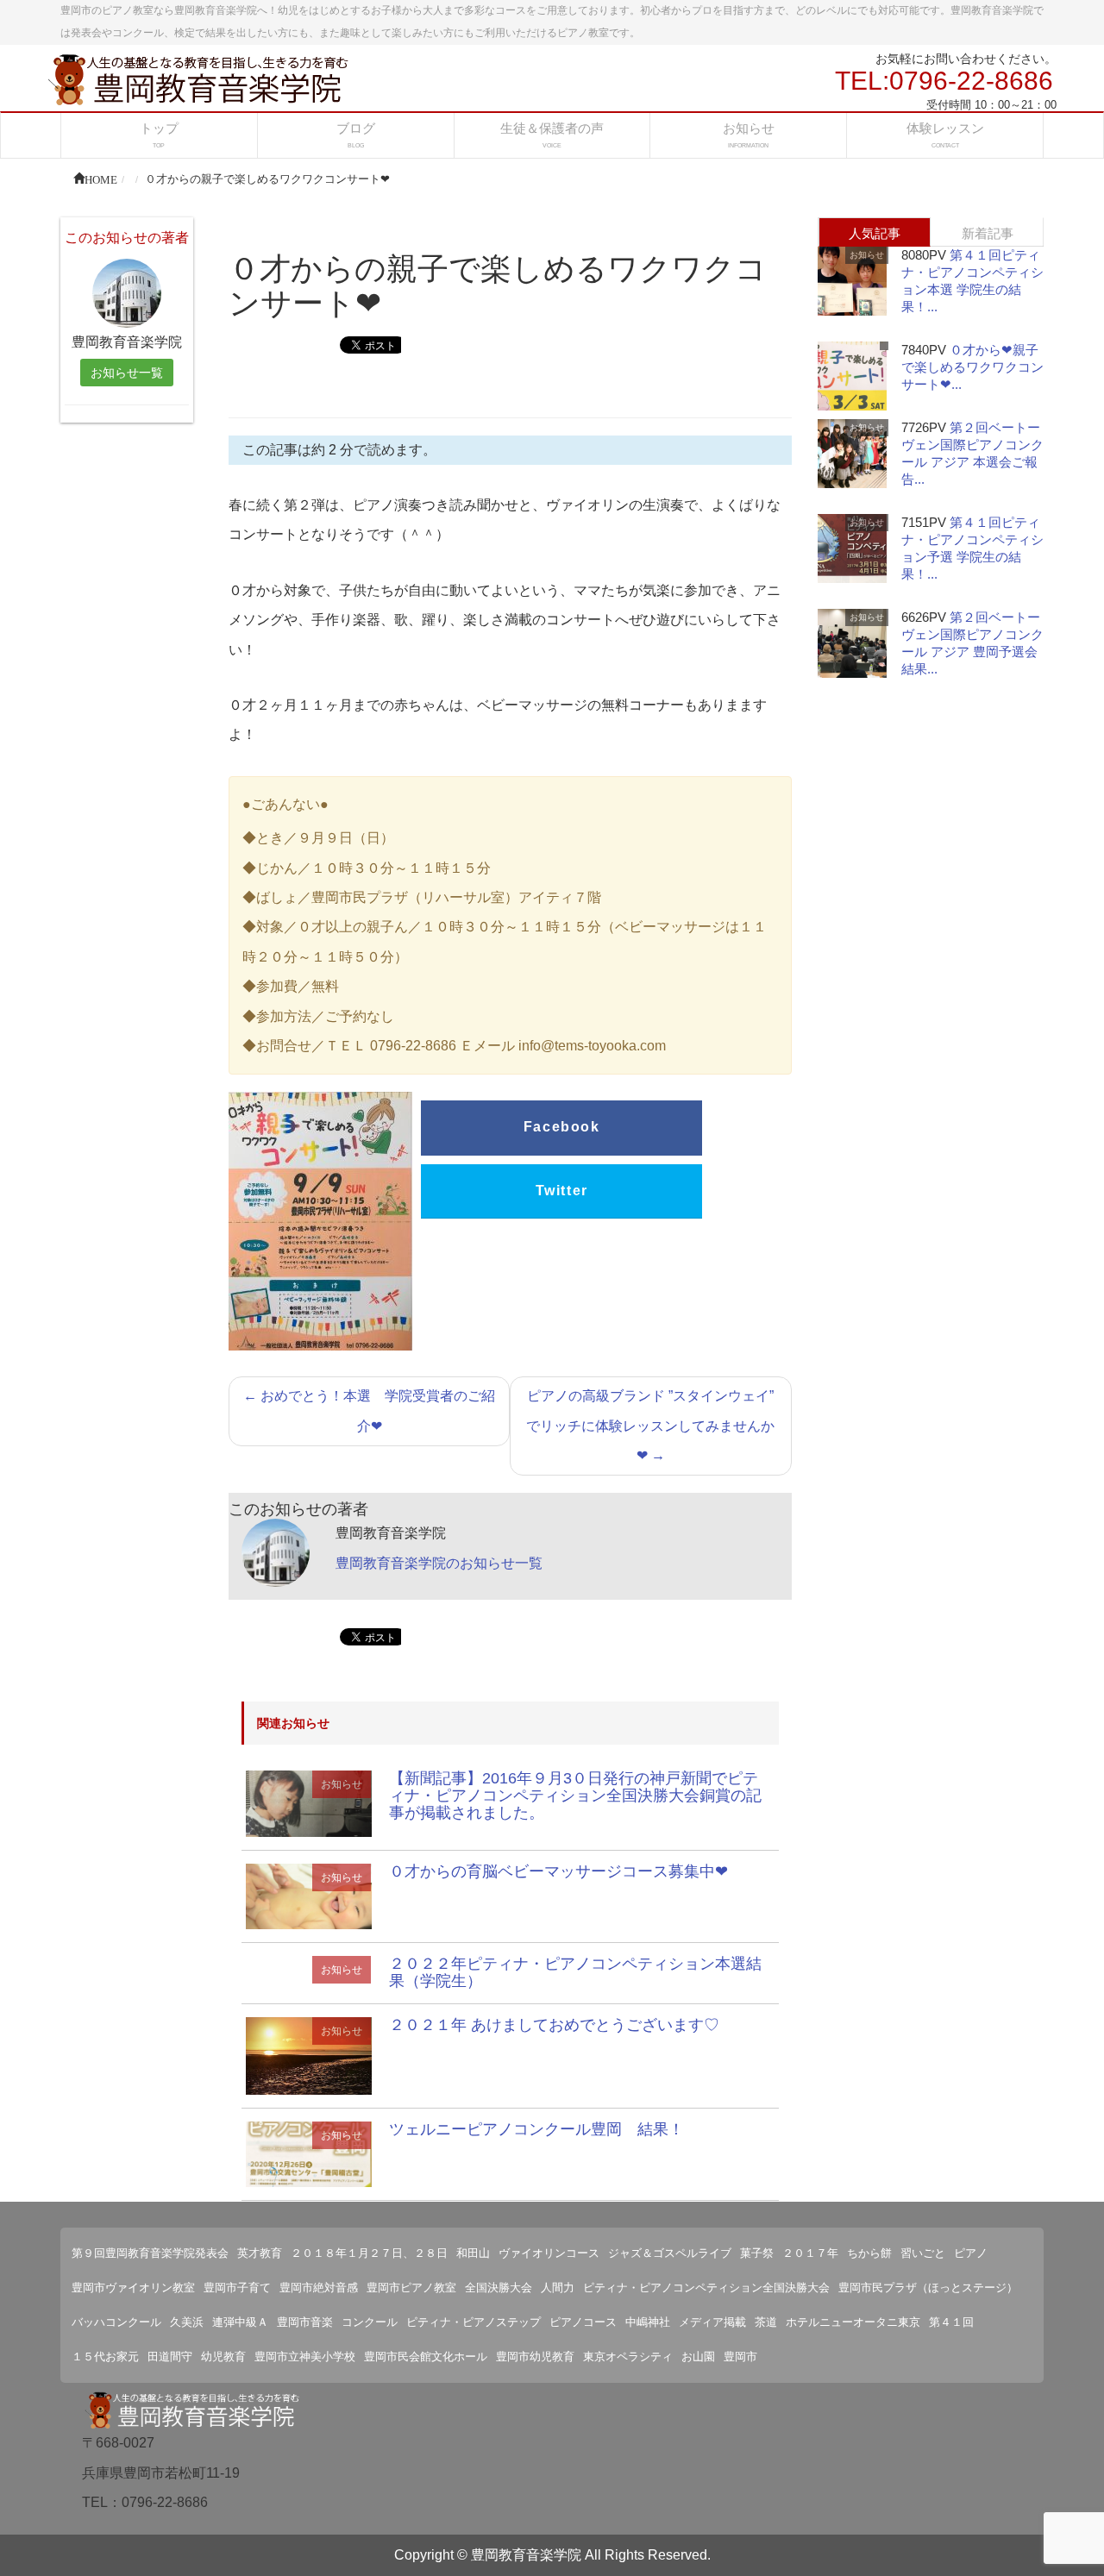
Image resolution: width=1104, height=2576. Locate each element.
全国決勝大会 (499, 2288)
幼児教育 (223, 2357)
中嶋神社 (648, 2322)
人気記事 (875, 233)
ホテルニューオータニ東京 (853, 2322)
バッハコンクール (116, 2322)
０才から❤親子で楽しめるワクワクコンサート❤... (972, 367)
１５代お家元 (105, 2357)
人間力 (558, 2288)
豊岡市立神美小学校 (305, 2357)
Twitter (562, 1191)
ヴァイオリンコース (549, 2253)
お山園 (698, 2357)
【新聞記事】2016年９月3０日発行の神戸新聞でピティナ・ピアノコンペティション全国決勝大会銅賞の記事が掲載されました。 (575, 1796)
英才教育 (260, 2253)
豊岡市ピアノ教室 (411, 2288)
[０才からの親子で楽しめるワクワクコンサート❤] (309, 1803)
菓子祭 (757, 2253)
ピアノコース (583, 2322)
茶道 (766, 2322)
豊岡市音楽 (305, 2322)
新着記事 (988, 233)
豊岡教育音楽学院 (526, 2555)
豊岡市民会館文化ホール (426, 2357)
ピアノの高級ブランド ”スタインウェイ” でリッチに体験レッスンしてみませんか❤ (650, 1426)
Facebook (562, 1127)
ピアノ (971, 2253)
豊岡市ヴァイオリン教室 (133, 2288)
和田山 (473, 2253)
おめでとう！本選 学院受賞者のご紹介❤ (369, 1410)
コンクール (370, 2322)
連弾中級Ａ (240, 2322)
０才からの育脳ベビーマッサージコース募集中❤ (558, 1871)
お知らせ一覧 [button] (127, 373)
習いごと (923, 2253)
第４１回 (951, 2322)
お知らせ (342, 1784)
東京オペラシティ (628, 2357)
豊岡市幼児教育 (535, 2357)
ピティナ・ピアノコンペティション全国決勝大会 (706, 2288)
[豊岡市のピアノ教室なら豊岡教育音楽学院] (198, 78)
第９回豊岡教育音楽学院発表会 (150, 2253)
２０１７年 (810, 2253)
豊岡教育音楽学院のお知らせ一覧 (439, 1563)
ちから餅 (869, 2253)
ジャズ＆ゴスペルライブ (670, 2253)
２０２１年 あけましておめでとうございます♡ (554, 2025)
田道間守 (170, 2357)
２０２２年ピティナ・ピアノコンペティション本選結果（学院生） (575, 1972)
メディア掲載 (712, 2322)
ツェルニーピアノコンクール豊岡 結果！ (536, 2129)
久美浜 (187, 2322)
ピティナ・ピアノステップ (474, 2322)
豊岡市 (740, 2357)
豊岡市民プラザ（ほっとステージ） (928, 2288)
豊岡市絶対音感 (319, 2288)
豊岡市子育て (237, 2288)
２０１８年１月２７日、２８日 (369, 2253)
